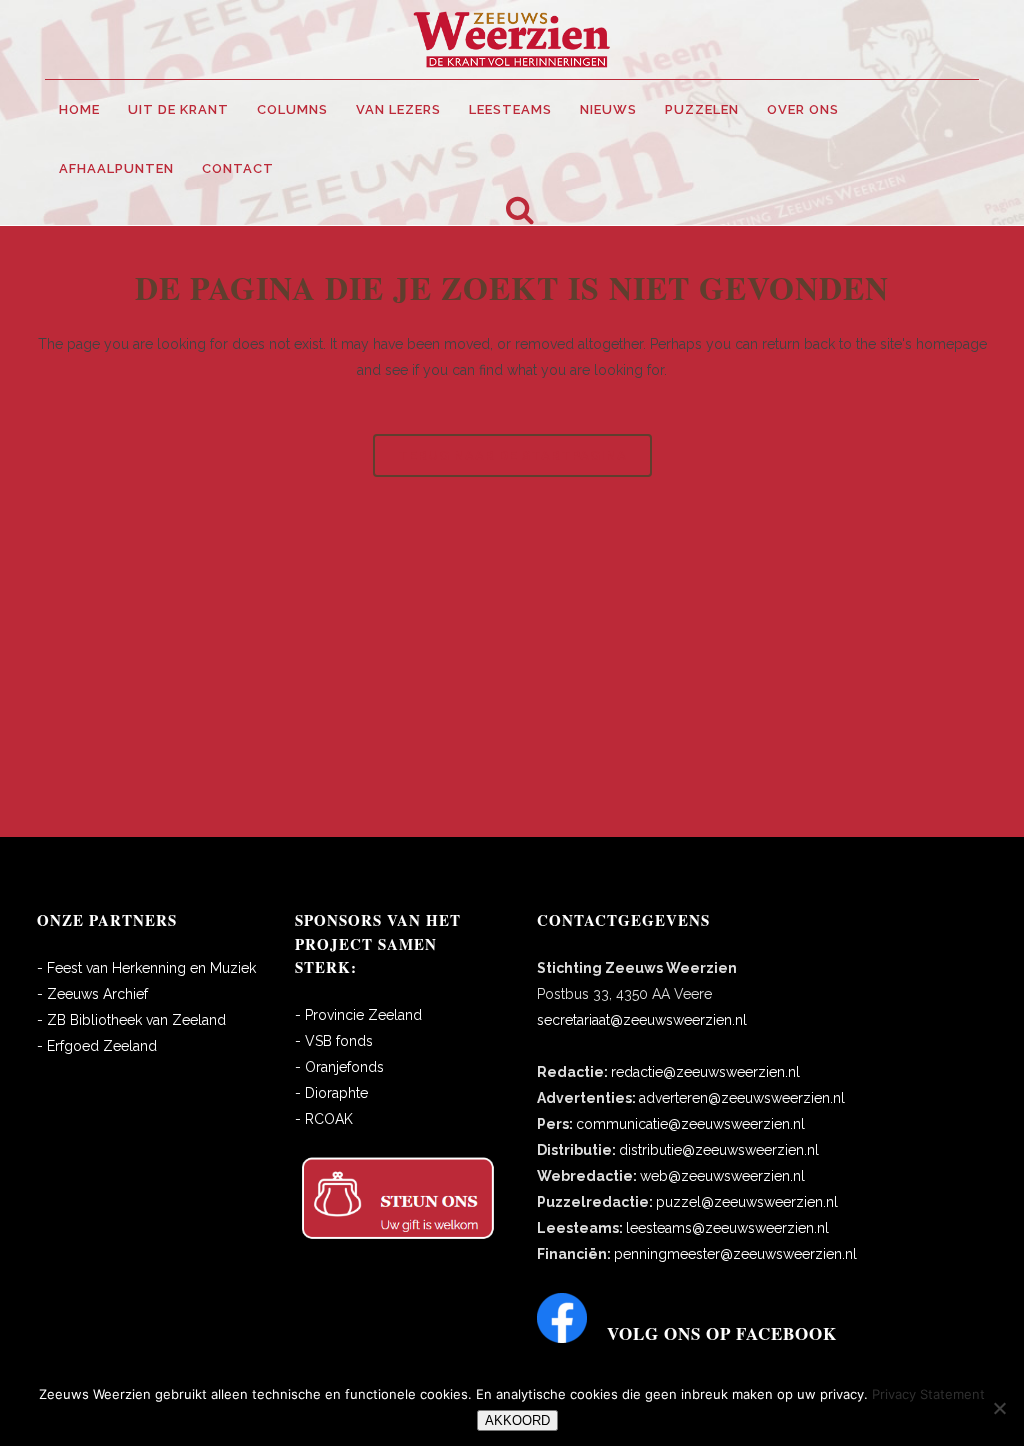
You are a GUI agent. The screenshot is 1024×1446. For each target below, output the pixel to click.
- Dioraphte (331, 1093)
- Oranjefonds (339, 1067)
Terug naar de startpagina (512, 455)
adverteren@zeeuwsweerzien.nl (742, 1098)
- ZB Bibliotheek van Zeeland (131, 1020)
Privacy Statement (928, 1394)
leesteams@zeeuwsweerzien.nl (727, 1228)
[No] (999, 1408)
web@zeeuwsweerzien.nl (722, 1176)
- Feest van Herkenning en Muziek (146, 968)
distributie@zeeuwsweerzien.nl (719, 1150)
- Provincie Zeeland (358, 1015)
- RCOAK (324, 1119)
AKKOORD (517, 1420)
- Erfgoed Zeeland (97, 1046)
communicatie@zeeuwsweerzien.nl (690, 1124)
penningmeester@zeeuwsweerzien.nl (735, 1254)
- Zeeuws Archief (92, 994)
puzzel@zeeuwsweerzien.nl (747, 1202)
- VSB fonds (334, 1041)
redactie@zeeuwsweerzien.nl (705, 1072)
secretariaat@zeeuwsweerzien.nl (642, 1020)
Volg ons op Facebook (722, 1333)
